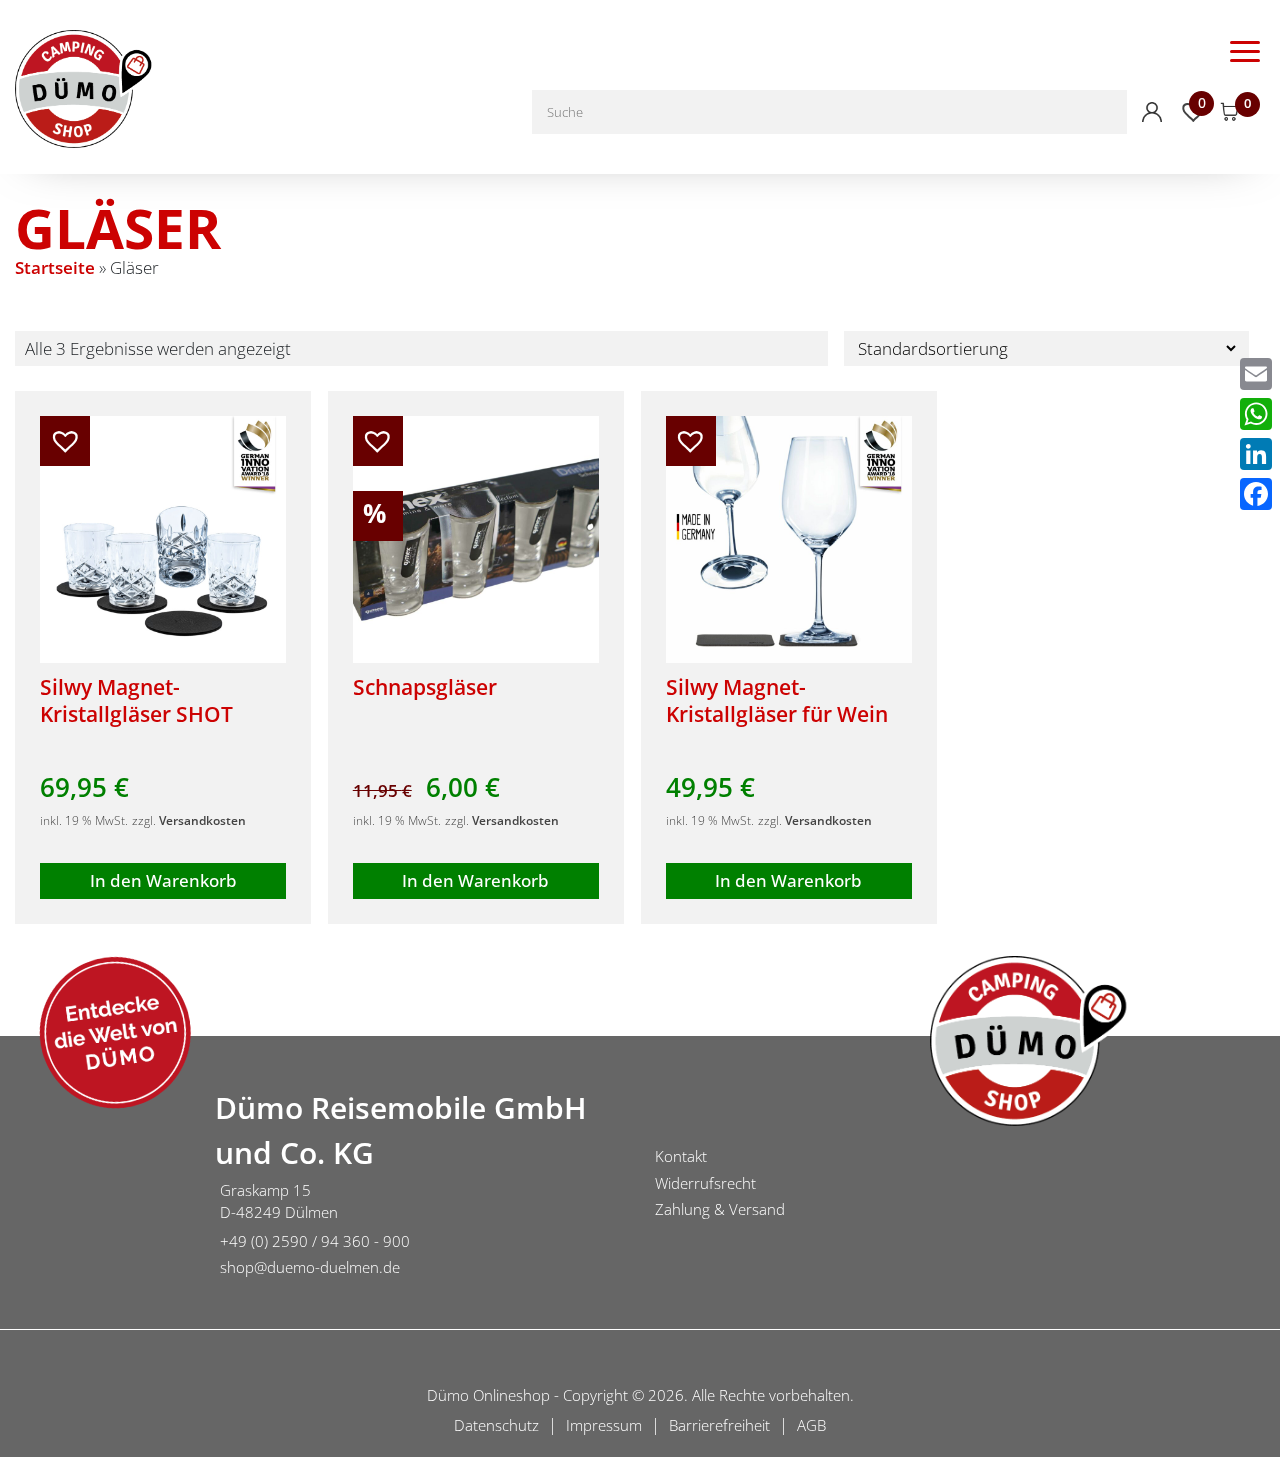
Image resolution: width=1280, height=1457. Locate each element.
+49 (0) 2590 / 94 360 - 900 (315, 1241)
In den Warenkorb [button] (163, 880)
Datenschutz (496, 1425)
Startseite (55, 267)
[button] (65, 441)
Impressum (604, 1425)
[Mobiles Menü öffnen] (1245, 50)
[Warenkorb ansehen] (1230, 112)
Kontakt (681, 1156)
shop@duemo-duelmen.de (310, 1267)
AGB (811, 1425)
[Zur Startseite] (100, 1186)
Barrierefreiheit (719, 1425)
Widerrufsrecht (705, 1183)
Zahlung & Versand (720, 1209)
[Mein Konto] (1152, 112)
